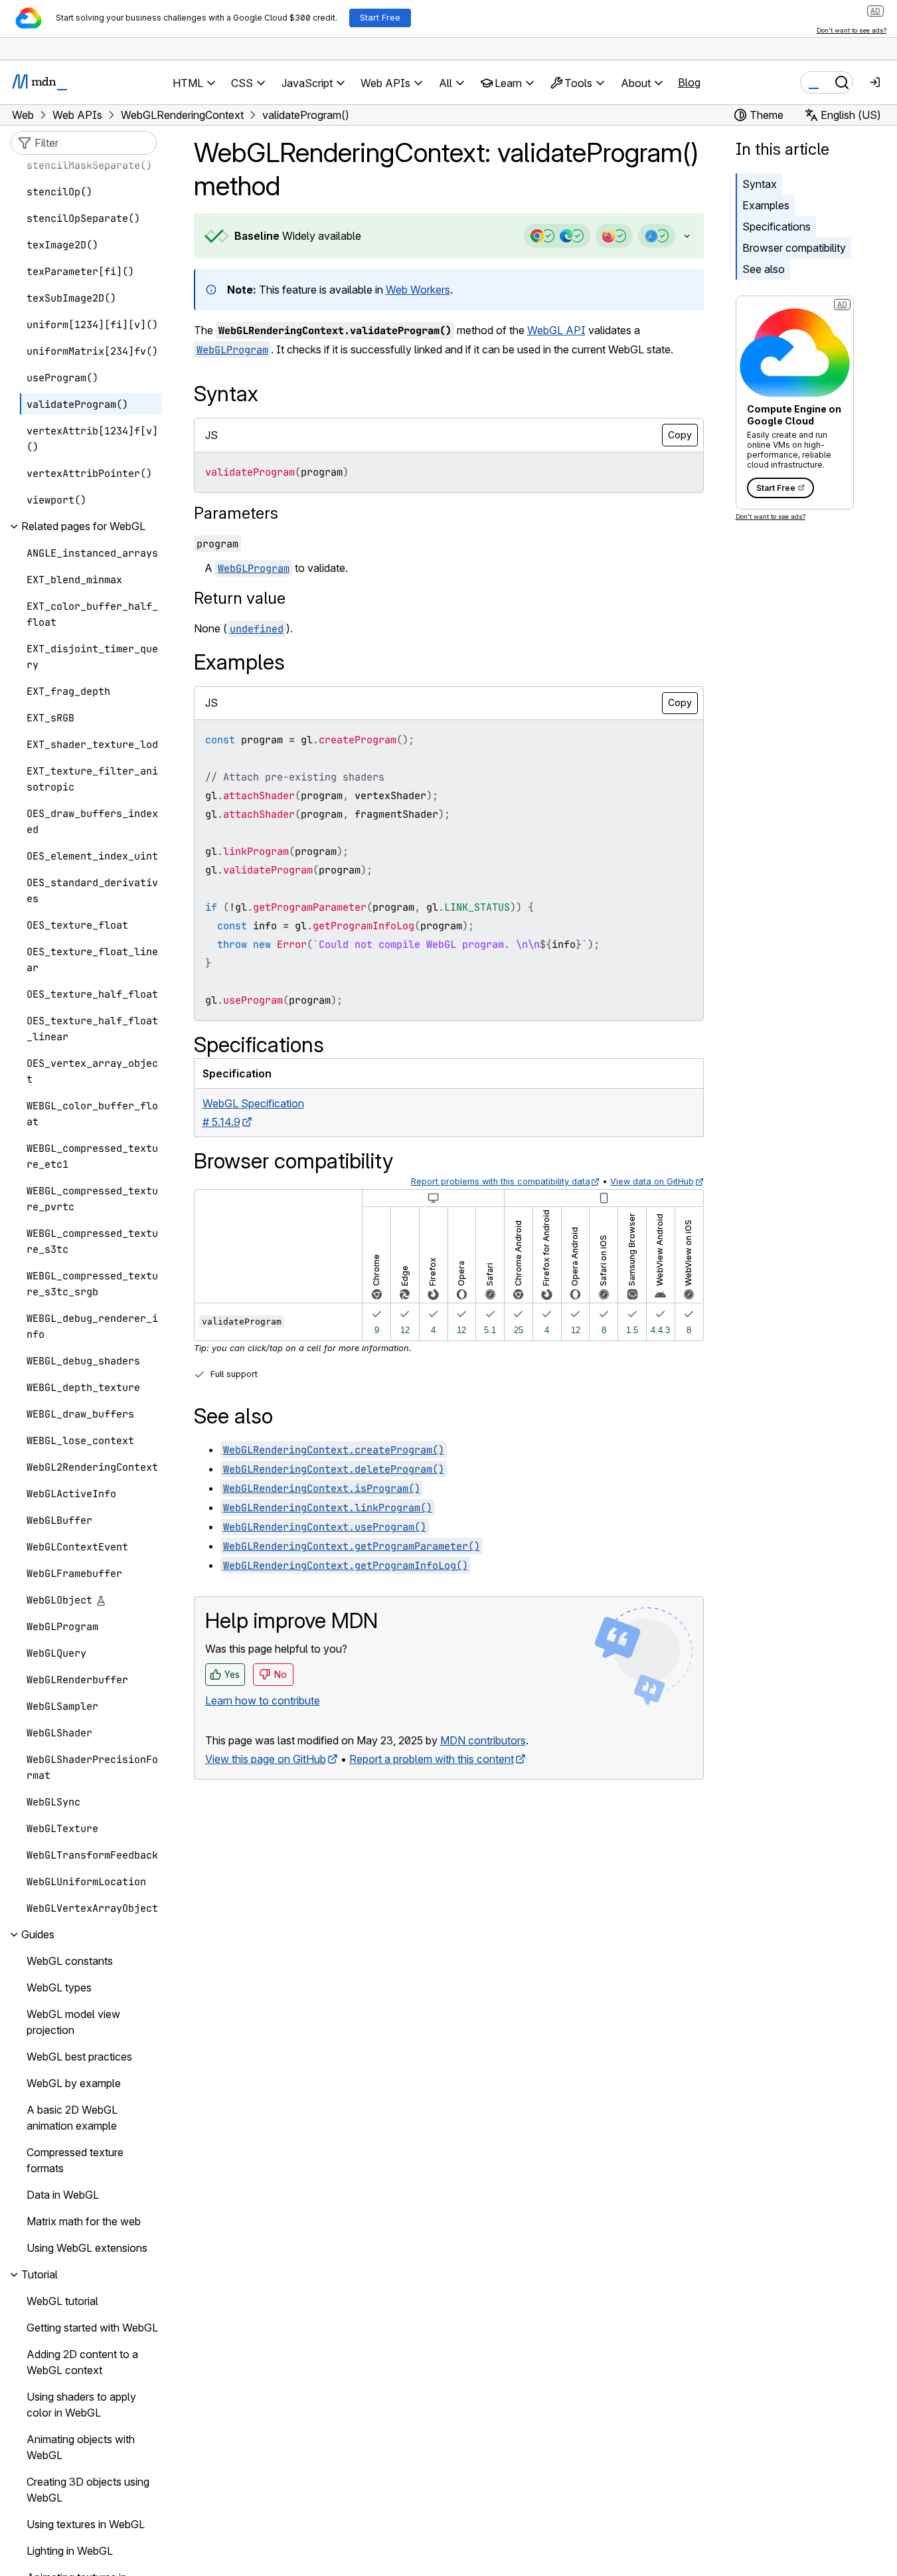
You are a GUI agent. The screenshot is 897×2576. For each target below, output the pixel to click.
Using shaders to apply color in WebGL (81, 2405)
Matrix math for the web (84, 2222)
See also (764, 269)
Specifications (776, 227)
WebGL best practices (79, 2057)
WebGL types (59, 1988)
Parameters (236, 513)
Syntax (760, 184)
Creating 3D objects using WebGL (88, 2490)
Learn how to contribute (263, 1701)
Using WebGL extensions (87, 2249)
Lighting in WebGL (70, 2551)
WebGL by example (74, 2084)
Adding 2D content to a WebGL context (82, 2363)
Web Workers (418, 290)
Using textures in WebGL (86, 2525)
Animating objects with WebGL (81, 2448)
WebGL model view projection (73, 2023)
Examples (766, 205)
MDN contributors (483, 1740)
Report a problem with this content (432, 1759)
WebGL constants (70, 1962)
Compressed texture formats (75, 2161)
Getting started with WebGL (92, 2328)
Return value (240, 598)
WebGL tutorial (62, 2302)
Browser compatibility (794, 248)
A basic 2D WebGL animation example (72, 2118)
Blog (689, 82)
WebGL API (556, 330)
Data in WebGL (63, 2195)
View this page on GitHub (266, 1759)
